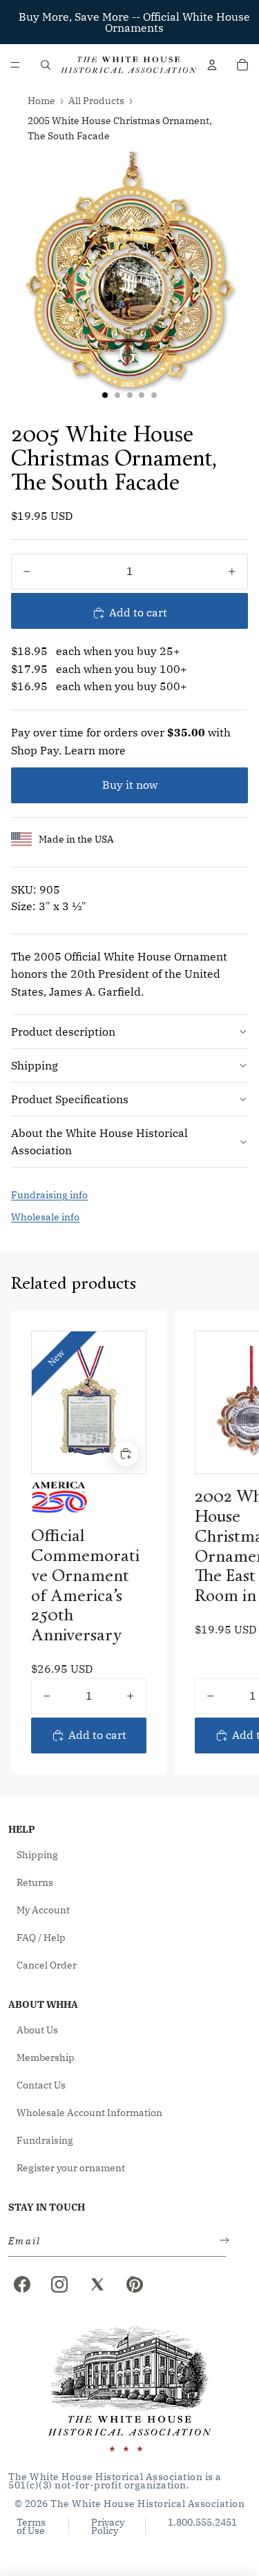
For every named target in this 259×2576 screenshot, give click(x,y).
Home (41, 101)
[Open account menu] (212, 65)
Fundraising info (49, 1195)
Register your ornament (71, 2168)
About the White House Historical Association (99, 1142)
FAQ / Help (41, 1938)
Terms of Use (31, 2526)
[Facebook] (22, 2284)
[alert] (113, 2241)
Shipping (35, 1065)
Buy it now (130, 785)
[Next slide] (233, 1542)
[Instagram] (59, 2284)
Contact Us (41, 2085)
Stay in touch (47, 2207)
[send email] (222, 2241)
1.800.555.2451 (202, 2523)
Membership (46, 2057)
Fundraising (45, 2140)
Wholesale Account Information (89, 2113)
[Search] (46, 65)
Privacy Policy (108, 2526)
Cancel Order (47, 1965)
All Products (96, 101)
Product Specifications (70, 1099)
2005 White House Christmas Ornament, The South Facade (120, 128)
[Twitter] (97, 2284)
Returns (35, 1882)
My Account (43, 1910)
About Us (37, 2030)
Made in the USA (76, 839)
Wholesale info (45, 1217)
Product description (63, 1032)
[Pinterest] (135, 2284)
